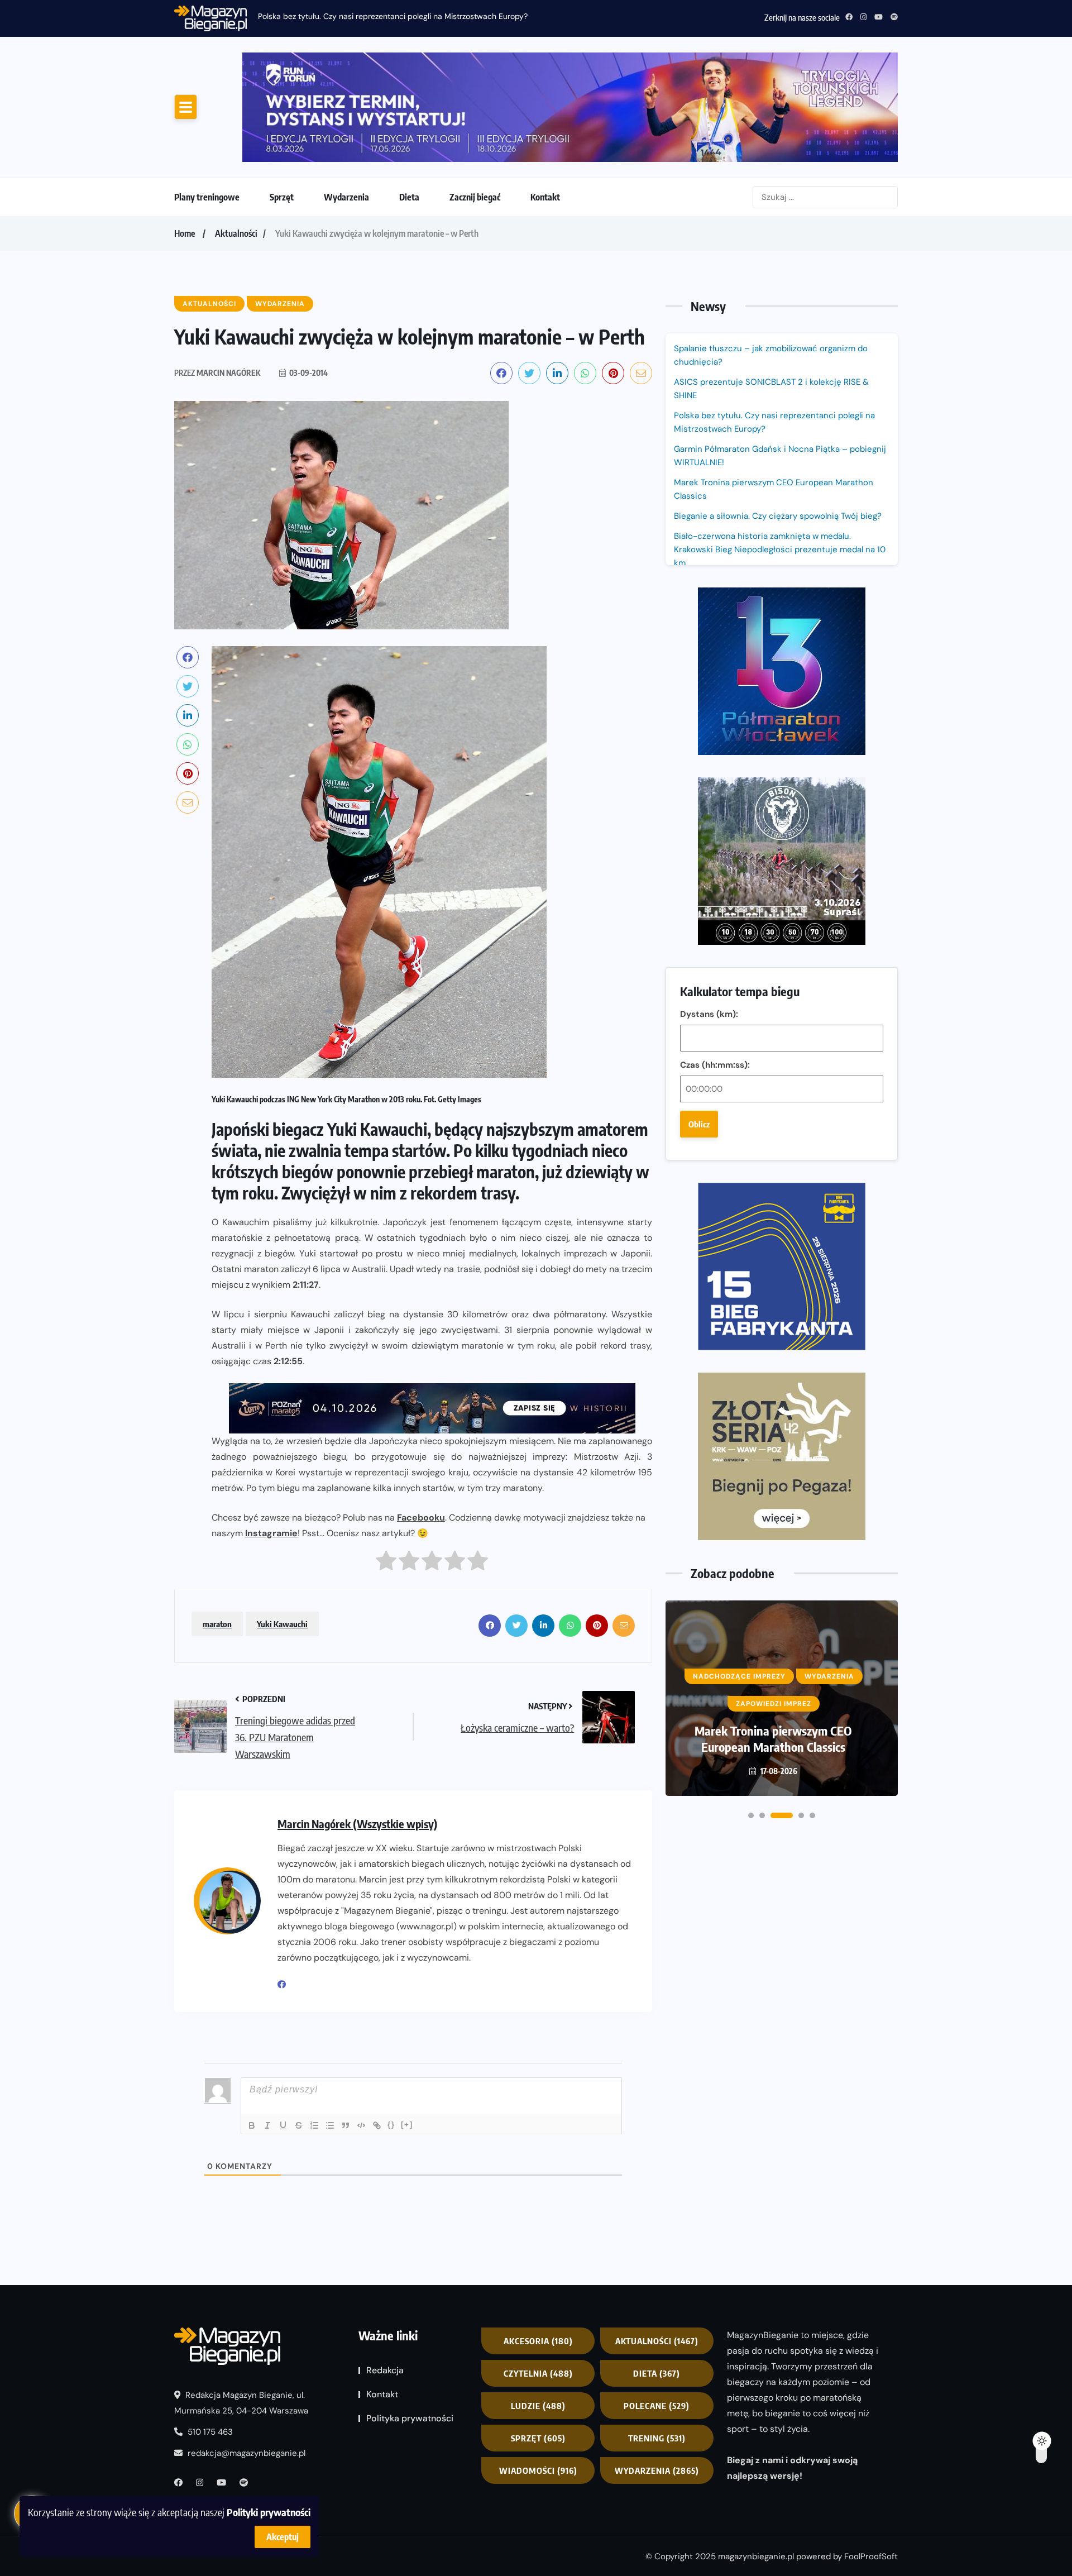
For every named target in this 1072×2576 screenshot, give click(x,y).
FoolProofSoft (871, 2556)
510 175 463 (209, 2432)
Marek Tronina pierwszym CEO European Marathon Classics (774, 489)
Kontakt (545, 197)
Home (185, 233)
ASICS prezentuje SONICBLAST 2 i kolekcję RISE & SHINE (771, 389)
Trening (657, 2438)
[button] (751, 1815)
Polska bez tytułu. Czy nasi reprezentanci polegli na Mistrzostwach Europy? (774, 422)
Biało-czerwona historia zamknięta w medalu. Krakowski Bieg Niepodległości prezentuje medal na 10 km (780, 549)
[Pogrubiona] (252, 2125)
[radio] (386, 1563)
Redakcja (385, 2370)
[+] (407, 2125)
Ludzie (538, 2406)
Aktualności (236, 233)
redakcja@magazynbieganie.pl (247, 2453)
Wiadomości (538, 2470)
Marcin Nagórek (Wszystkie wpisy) (357, 1824)
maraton (217, 1624)
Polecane (657, 2406)
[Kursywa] (267, 2125)
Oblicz (699, 1124)
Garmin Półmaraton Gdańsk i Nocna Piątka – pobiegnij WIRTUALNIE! (380, 16)
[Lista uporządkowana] (314, 2125)
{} (391, 2125)
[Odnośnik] (377, 2125)
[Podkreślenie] (283, 2125)
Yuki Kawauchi (282, 1624)
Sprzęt (282, 197)
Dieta (409, 197)
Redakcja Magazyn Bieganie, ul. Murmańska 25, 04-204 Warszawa (241, 2403)
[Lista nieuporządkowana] (330, 2125)
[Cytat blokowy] (346, 2125)
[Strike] (299, 2125)
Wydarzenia (346, 197)
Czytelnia (538, 2373)
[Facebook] (286, 1985)
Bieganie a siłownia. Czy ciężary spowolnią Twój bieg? (779, 516)
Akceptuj (283, 2537)
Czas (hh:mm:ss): (715, 1065)
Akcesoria (538, 2341)
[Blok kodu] (361, 2125)
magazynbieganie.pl (756, 2556)
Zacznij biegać (475, 197)
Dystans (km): (709, 1014)
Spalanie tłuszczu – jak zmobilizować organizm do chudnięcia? (771, 355)
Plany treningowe (207, 197)
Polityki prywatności (269, 2512)
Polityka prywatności (410, 2418)
